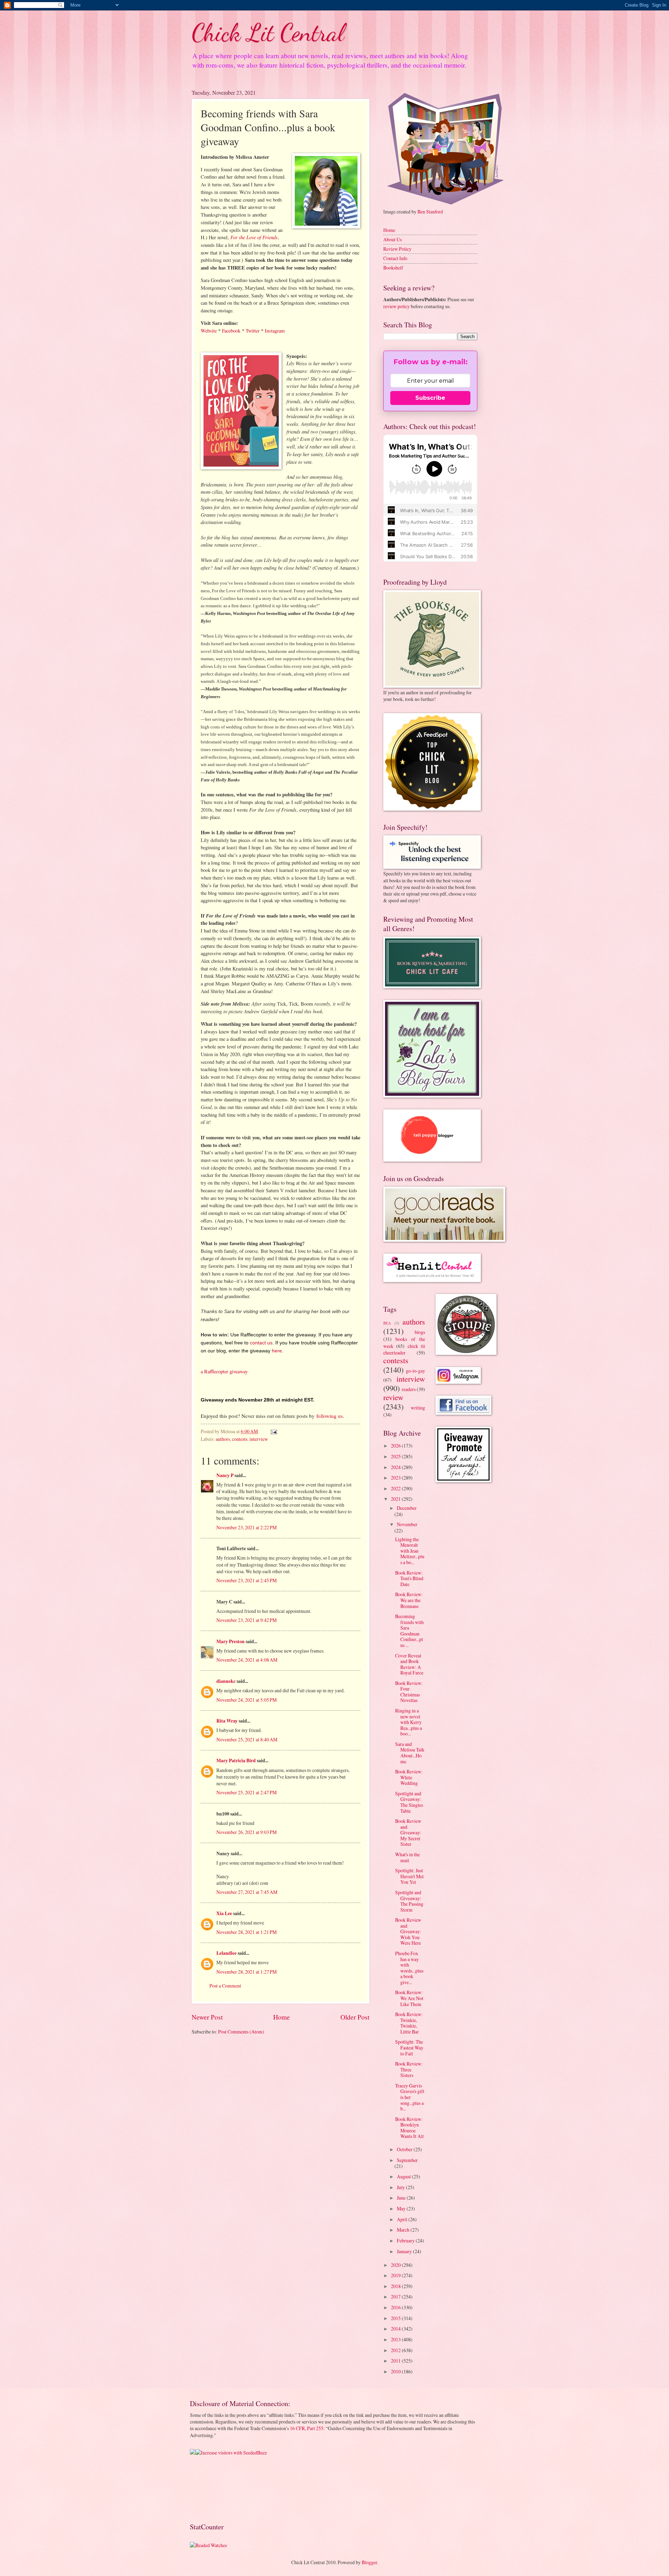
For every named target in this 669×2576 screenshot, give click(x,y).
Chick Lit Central (268, 33)
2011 (396, 2361)
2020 (396, 2265)
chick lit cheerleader (404, 1349)
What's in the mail (407, 1857)
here (277, 1351)
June (402, 2198)
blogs (420, 1332)
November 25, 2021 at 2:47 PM (247, 1792)
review (393, 1397)
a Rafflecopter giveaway (224, 1371)
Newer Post (207, 2017)
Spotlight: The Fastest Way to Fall (409, 2047)
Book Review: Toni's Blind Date (409, 1578)
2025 (396, 1456)
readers (409, 1389)
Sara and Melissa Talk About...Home (410, 1753)
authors (223, 1439)
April (403, 2219)
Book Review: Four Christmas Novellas (409, 1692)
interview (259, 1439)
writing (418, 1408)
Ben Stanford (430, 212)
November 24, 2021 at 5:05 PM (247, 1700)
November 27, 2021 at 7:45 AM (247, 1892)
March (404, 2230)
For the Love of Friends (254, 237)
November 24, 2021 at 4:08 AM (247, 1660)
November (407, 1524)
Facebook (231, 331)
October (405, 2149)
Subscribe (430, 398)
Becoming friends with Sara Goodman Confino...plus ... (409, 1631)
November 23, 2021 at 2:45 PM (247, 1580)
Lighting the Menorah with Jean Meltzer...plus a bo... (410, 1551)
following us (330, 1416)
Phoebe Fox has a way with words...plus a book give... (409, 1968)
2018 (396, 2286)
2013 (396, 2339)
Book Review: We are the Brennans (409, 1600)
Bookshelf (393, 268)
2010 (396, 2371)
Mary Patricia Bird (236, 1761)
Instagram (275, 331)
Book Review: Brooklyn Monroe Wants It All (409, 2128)
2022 (396, 1488)
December (407, 1508)
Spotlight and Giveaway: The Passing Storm (409, 1901)
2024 (396, 1467)
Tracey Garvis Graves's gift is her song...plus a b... (410, 2097)
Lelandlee (226, 1953)
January (405, 2251)
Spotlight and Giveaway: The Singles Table (409, 1802)
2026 (396, 1446)
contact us (261, 1343)
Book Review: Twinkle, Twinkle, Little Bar (409, 2023)
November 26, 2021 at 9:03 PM (247, 1832)
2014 (396, 2329)
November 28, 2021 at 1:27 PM (247, 1972)
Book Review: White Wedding (409, 1777)
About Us (393, 239)
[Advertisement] (212, 2488)
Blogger (369, 2562)
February (406, 2241)
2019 (396, 2275)
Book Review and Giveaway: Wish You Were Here (408, 1931)
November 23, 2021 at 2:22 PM (247, 1527)
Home (282, 2017)
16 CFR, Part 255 (307, 2428)
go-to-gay (416, 1371)
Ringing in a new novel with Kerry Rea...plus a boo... (409, 1722)
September (407, 2160)
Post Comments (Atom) (241, 2032)
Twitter (253, 331)
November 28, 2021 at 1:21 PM (247, 1932)
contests (240, 1439)
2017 (396, 2297)
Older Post (355, 2017)
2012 (396, 2350)
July (401, 2187)
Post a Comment (225, 1986)
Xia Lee (224, 1913)
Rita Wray (227, 1721)
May (402, 2208)
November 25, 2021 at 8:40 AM (247, 1739)
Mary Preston (230, 1641)
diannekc (226, 1681)
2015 (396, 2318)
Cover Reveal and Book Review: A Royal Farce (409, 1664)
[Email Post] (274, 1431)
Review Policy (397, 249)
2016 (396, 2307)
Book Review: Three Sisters (409, 2069)
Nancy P (225, 1475)
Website (209, 331)
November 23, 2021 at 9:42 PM (247, 1620)
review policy (397, 306)
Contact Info (395, 258)
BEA (387, 1323)
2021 (396, 1499)
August (404, 2176)
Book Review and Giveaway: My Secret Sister (408, 1832)
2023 (396, 1478)
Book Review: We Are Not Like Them (409, 1998)
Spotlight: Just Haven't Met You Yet (409, 1876)
